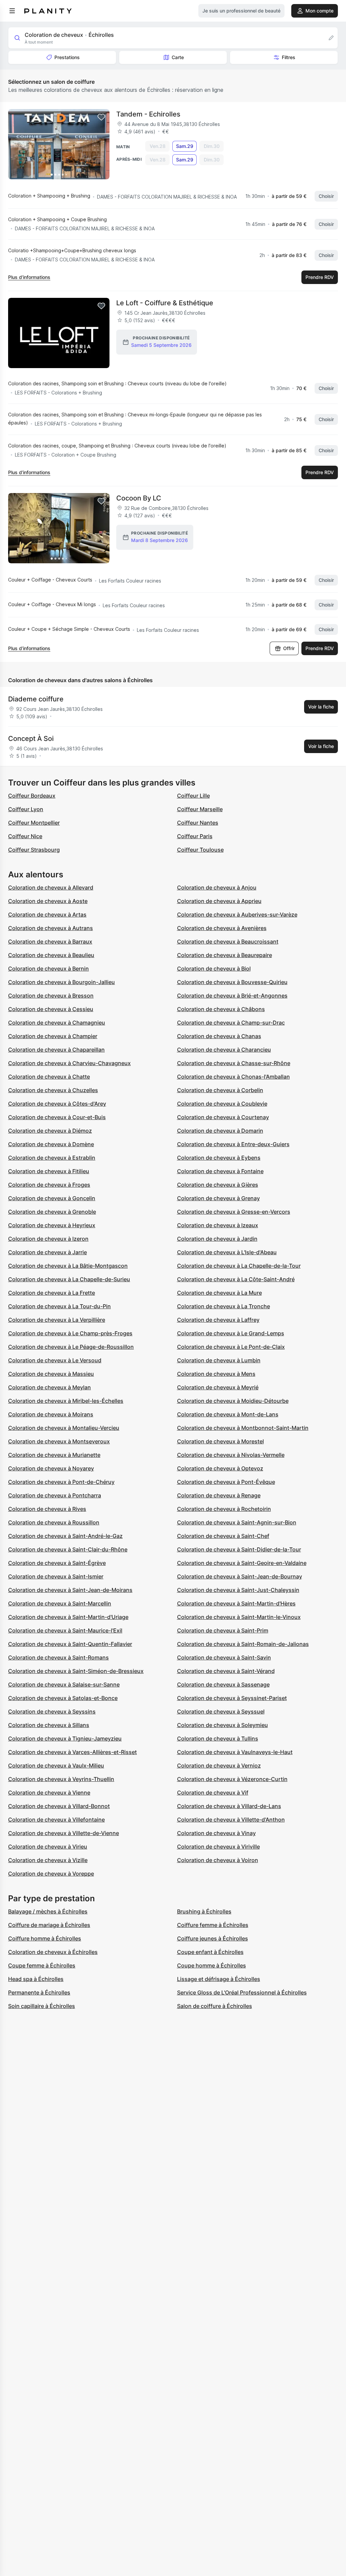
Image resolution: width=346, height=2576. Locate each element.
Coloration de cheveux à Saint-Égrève (57, 1563)
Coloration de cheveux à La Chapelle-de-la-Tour (239, 1266)
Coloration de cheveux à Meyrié (218, 1387)
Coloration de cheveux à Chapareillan (56, 1050)
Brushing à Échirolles (204, 1911)
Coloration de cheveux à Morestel (220, 1441)
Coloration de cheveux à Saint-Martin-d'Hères (236, 1603)
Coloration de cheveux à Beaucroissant (228, 942)
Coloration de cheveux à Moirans (51, 1414)
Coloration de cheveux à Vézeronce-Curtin (232, 1779)
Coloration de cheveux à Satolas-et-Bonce (63, 1698)
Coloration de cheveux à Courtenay (223, 1117)
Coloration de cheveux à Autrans (51, 928)
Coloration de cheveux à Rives (47, 1509)
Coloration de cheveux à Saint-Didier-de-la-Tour (239, 1549)
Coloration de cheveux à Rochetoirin (224, 1509)
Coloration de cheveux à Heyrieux (52, 1225)
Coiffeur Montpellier (34, 823)
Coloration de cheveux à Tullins (218, 1738)
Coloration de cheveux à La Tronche (224, 1306)
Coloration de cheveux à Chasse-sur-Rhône (234, 1063)
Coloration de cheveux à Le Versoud (55, 1360)
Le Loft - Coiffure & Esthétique (165, 303)
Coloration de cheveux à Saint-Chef (223, 1536)
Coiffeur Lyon (26, 809)
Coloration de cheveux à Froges (49, 1185)
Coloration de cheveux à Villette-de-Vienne (64, 1833)
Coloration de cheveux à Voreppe (51, 1874)
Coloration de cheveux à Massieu (51, 1374)
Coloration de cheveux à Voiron (218, 1860)
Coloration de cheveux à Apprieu (219, 901)
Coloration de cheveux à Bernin (48, 969)
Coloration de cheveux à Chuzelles (53, 1090)
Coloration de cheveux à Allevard (51, 887)
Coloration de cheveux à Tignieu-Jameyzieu (65, 1738)
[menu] (12, 11)
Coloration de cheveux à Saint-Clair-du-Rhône (68, 1549)
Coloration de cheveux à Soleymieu (223, 1725)
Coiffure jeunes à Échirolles (213, 1938)
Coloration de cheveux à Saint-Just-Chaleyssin (238, 1590)
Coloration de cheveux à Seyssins (52, 1711)
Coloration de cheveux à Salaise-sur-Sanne (64, 1684)
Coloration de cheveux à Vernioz (219, 1766)
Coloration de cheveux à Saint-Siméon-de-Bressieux (76, 1671)
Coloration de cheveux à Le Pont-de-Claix (231, 1347)
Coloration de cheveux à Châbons (221, 1009)
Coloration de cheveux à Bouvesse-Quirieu (232, 982)
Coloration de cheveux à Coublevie (222, 1104)
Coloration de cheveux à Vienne (49, 1793)
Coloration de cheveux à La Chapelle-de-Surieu (69, 1279)
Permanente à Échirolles (39, 1992)
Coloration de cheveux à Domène (51, 1144)
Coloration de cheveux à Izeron (48, 1239)
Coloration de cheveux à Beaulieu (51, 955)
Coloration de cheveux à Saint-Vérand (226, 1671)
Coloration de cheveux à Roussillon (54, 1522)
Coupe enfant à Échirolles (210, 1952)
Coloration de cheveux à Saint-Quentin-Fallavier (70, 1644)
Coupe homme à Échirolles (212, 1965)
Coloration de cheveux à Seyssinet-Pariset (232, 1698)
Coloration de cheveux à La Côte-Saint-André (236, 1279)
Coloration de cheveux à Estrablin (52, 1158)
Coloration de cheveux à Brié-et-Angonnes (232, 996)
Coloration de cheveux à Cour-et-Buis (57, 1117)
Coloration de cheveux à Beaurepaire (225, 955)
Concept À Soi (31, 739)
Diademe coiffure (36, 699)
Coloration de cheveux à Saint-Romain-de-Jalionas (243, 1644)
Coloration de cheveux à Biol (214, 969)
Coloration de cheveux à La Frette (52, 1293)
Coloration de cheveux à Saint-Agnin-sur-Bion (237, 1522)
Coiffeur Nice (25, 836)
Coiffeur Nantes (198, 823)
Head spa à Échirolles (36, 1979)
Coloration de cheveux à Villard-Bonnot (59, 1806)
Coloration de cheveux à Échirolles (53, 1952)
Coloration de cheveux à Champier (53, 1036)
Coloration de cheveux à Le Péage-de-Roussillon (71, 1347)
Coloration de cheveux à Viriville (218, 1847)
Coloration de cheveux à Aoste (48, 901)
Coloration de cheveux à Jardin (217, 1239)
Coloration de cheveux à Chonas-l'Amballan (233, 1077)
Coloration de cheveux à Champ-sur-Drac (231, 1023)
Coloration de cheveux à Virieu (48, 1847)
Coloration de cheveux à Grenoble (52, 1212)
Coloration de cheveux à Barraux (50, 942)
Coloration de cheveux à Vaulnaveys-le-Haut (235, 1752)
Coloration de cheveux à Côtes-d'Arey (57, 1104)
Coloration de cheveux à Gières (218, 1185)
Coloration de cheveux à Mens (216, 1374)
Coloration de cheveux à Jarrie (47, 1252)
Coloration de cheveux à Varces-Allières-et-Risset (72, 1752)
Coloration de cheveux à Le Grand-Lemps (231, 1333)
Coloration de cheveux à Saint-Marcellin (60, 1603)
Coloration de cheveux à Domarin (220, 1131)
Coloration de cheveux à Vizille (48, 1860)
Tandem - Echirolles (148, 114)
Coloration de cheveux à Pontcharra (55, 1495)
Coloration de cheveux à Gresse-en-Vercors (234, 1212)
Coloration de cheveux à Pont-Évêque (226, 1482)
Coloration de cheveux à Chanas (219, 1036)
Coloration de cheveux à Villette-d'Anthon (231, 1820)
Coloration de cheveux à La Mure (219, 1293)
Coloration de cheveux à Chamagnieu (57, 1023)
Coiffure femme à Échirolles (213, 1925)
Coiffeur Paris (195, 836)
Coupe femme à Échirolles (42, 1965)
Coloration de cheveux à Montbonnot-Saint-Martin (243, 1428)
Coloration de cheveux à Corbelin (220, 1090)
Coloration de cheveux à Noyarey (51, 1468)
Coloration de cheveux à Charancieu (224, 1050)
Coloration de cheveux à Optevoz (220, 1468)
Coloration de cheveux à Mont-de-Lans (228, 1414)
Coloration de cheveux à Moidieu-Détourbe (233, 1401)
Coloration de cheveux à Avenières (222, 928)
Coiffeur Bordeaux (32, 796)
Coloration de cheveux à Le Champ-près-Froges (70, 1333)
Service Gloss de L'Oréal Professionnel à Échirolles (242, 1992)
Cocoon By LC (139, 498)
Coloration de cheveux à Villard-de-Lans (229, 1806)
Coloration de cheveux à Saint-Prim (223, 1630)
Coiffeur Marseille (200, 809)
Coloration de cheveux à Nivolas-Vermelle (231, 1455)
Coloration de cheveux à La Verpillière (57, 1320)
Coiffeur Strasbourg (34, 850)
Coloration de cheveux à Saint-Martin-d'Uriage (68, 1617)
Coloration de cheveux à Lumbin (219, 1360)
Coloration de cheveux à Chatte (49, 1077)
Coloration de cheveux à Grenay (218, 1198)
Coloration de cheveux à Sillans (49, 1725)
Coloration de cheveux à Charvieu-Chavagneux (69, 1063)
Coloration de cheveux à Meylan (50, 1387)
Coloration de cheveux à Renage (219, 1495)
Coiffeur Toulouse (200, 850)
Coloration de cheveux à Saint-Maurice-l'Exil (65, 1630)
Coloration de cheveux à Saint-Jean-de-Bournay (240, 1576)
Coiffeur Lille (193, 796)
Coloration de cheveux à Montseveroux (59, 1441)
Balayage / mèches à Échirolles (48, 1911)
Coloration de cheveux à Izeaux (218, 1225)
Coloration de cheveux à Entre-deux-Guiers (233, 1144)
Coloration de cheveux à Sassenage (223, 1684)
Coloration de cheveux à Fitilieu (49, 1171)
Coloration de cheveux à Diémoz (50, 1131)
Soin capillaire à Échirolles (42, 2006)
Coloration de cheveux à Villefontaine (56, 1820)
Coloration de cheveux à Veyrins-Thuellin (61, 1779)
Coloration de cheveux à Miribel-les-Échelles (66, 1401)
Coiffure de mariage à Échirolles (49, 1925)
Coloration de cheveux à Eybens (219, 1158)
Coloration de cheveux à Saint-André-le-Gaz (65, 1536)
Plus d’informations (29, 277)
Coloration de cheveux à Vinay (216, 1833)
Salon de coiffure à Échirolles (215, 2006)
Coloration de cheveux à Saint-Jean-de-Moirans (70, 1590)
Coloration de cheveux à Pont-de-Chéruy (61, 1482)
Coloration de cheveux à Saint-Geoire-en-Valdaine (242, 1563)
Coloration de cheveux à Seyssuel (221, 1711)
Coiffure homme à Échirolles (45, 1938)
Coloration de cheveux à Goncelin (52, 1198)
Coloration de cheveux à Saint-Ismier (56, 1576)
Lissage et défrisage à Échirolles (219, 1979)
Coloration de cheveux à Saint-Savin (224, 1657)
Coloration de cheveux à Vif (213, 1793)
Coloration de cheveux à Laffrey (218, 1320)
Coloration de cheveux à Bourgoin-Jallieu (61, 982)
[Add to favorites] (101, 117)
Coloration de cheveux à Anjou (217, 887)
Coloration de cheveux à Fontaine (220, 1171)
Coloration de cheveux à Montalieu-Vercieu (64, 1428)
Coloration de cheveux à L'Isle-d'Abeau (227, 1252)
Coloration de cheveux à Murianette (54, 1455)
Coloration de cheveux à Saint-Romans (58, 1657)
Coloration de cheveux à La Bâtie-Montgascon (68, 1266)
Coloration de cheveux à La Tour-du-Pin (59, 1306)
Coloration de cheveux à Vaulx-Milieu (56, 1766)
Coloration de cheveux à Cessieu (51, 1009)
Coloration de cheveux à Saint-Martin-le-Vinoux (239, 1617)
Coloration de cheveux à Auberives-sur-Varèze (237, 915)
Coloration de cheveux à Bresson (51, 996)
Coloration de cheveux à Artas (47, 915)
